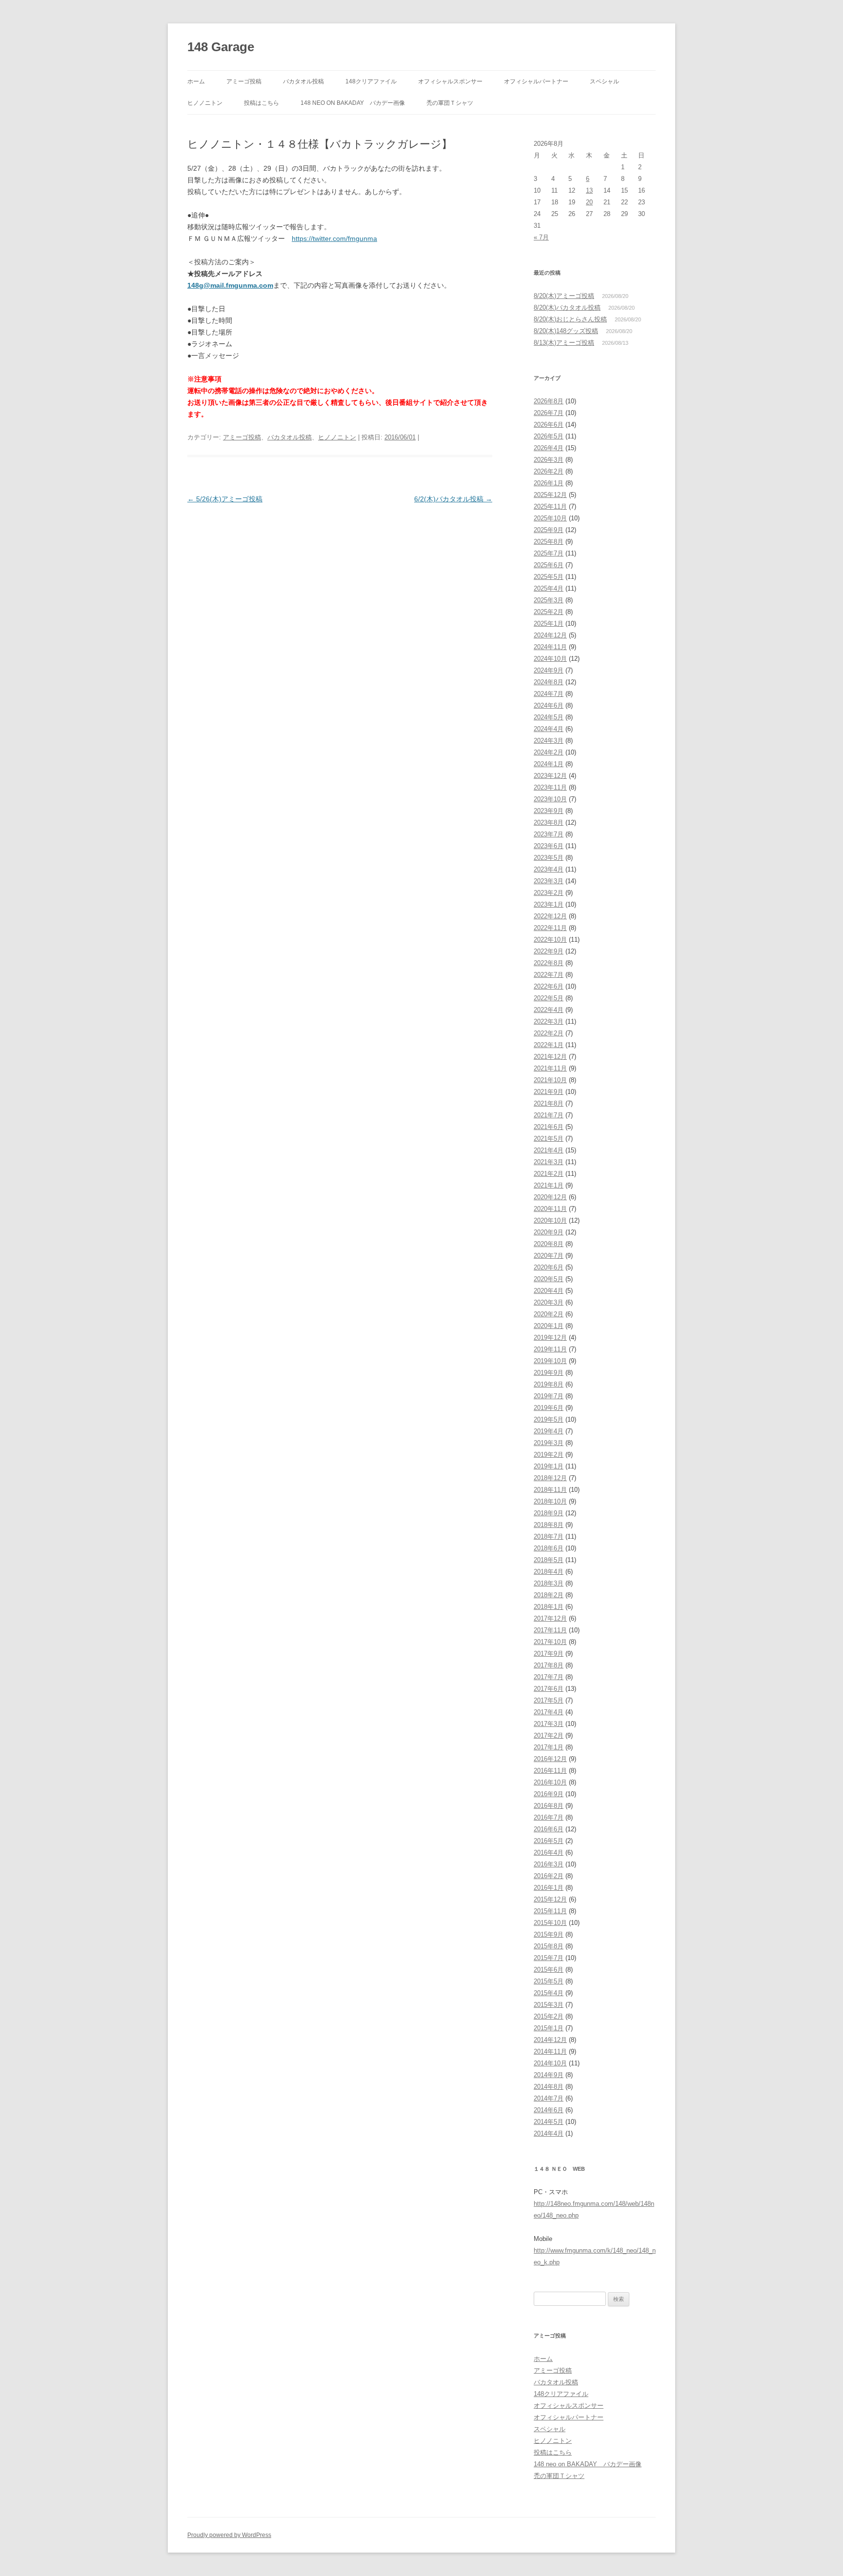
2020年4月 (549, 1291)
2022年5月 (549, 998)
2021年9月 (549, 1092)
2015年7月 (549, 1958)
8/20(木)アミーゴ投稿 (564, 296)
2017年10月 (550, 1642)
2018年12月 (550, 1478)
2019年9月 (549, 1373)
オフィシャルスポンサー (450, 81)
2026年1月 (549, 483)
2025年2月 (549, 612)
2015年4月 (549, 1993)
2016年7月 (549, 1817)
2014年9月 (549, 2075)
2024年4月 (549, 729)
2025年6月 (549, 565)
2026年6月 (549, 425)
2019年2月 (549, 1455)
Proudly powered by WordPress (229, 2535)
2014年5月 (549, 2122)
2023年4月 (549, 869)
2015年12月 (550, 1899)
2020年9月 (549, 1232)
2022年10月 (550, 940)
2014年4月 (549, 2133)
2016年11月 (550, 1771)
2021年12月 (550, 1057)
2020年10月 (550, 1220)
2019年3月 (549, 1443)
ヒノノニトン (205, 103)
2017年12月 (550, 1618)
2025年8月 (549, 542)
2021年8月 (549, 1103)
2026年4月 (549, 448)
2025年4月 (549, 588)
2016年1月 (549, 1888)
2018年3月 (549, 1583)
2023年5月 (549, 858)
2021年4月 (549, 1150)
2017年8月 (549, 1665)
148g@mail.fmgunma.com (230, 285)
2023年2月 (549, 893)
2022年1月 (549, 1045)
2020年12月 (550, 1197)
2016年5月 (549, 1841)
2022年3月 (549, 1021)
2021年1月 (549, 1185)
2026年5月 (549, 436)
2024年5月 (549, 717)
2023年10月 (550, 799)
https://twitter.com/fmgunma (334, 238)
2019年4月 (549, 1431)
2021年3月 (549, 1162)
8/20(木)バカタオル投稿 (567, 307)
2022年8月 (549, 963)
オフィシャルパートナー (536, 81)
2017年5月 (549, 1700)
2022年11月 (550, 928)
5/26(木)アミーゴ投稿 (225, 499)
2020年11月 (550, 1209)
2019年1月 (549, 1466)
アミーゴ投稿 (244, 81)
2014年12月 (550, 2040)
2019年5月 (549, 1419)
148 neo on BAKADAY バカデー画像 (353, 103)
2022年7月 (549, 975)
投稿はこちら (261, 103)
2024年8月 (549, 682)
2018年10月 (550, 1501)
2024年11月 (550, 647)
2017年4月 (549, 1712)
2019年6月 (549, 1408)
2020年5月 (549, 1279)
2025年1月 (549, 624)
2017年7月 (549, 1677)
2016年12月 (550, 1759)
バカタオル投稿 (303, 81)
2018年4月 (549, 1572)
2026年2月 (549, 471)
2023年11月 (550, 787)
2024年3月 (549, 741)
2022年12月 (550, 916)
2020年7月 (549, 1256)
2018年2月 (549, 1595)
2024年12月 (550, 635)
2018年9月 (549, 1513)
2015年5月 (549, 1981)
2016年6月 (549, 1829)
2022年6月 (549, 986)
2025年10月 (550, 518)
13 (589, 190)
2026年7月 (549, 413)
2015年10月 (550, 1923)
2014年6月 (549, 2110)
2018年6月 (549, 1548)
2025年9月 (549, 530)
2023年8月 (549, 822)
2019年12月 (550, 1338)
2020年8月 (549, 1244)
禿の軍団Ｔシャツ (450, 103)
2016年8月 (549, 1806)
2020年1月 (549, 1326)
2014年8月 (549, 2087)
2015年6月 (549, 1970)
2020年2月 (549, 1314)
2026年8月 (549, 401)
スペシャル (604, 81)
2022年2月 (549, 1033)
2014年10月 (550, 2063)
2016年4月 (549, 1853)
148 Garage (221, 47)
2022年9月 (549, 951)
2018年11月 (550, 1490)
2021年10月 (550, 1080)
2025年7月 (549, 553)
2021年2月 (549, 1174)
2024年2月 (549, 752)
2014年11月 (550, 2051)
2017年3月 (549, 1724)
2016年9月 (549, 1794)
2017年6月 (549, 1689)
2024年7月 (549, 694)
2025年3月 (549, 600)
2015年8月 (549, 1946)
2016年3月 (549, 1864)
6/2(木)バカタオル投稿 (453, 499)
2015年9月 (549, 1934)
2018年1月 (549, 1607)
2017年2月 (549, 1735)
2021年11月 (550, 1068)
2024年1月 (549, 764)
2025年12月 (550, 495)
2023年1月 (549, 904)
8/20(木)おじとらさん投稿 (570, 319)
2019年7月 (549, 1396)
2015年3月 (549, 2005)
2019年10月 (550, 1361)
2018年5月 (549, 1560)
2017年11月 (550, 1630)
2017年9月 (549, 1654)
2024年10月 (550, 659)
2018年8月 (549, 1525)
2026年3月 (549, 460)
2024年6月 (549, 705)
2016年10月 (550, 1782)
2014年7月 (549, 2098)
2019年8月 (549, 1384)
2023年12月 (550, 776)
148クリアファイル (371, 81)
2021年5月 (549, 1139)
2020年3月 (549, 1302)
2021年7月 (549, 1115)
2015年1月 (549, 2028)
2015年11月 (550, 1911)
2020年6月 (549, 1267)
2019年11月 (550, 1349)
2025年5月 (549, 577)
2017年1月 (549, 1747)
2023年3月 (549, 881)
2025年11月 (550, 506)
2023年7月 (549, 834)
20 (589, 202)
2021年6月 (549, 1127)
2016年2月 (549, 1876)
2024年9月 (549, 670)
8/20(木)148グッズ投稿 (566, 331)
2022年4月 (549, 1010)
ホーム (196, 81)
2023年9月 (549, 811)
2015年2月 (549, 2016)
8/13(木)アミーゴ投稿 (564, 343)
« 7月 (541, 237)
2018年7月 (549, 1536)
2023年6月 (549, 846)
